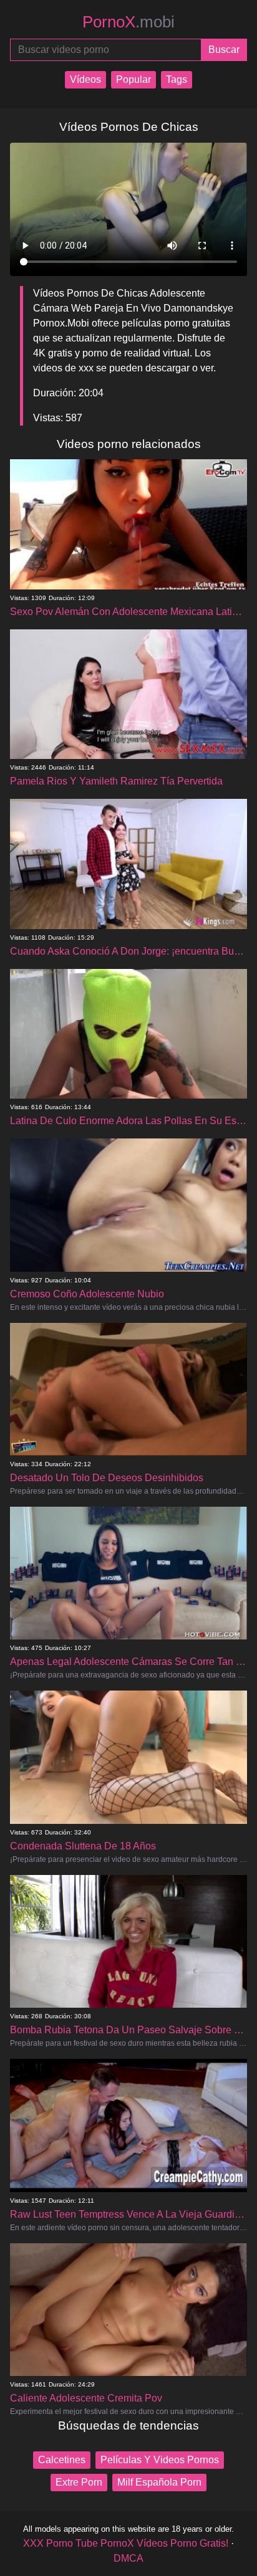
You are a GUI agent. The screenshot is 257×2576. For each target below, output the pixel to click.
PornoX (128, 22)
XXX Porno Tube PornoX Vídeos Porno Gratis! (126, 2543)
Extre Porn (79, 2482)
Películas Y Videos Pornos (160, 2460)
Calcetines (62, 2460)
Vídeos (85, 79)
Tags (177, 79)
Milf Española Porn (159, 2482)
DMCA (128, 2558)
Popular (133, 79)
